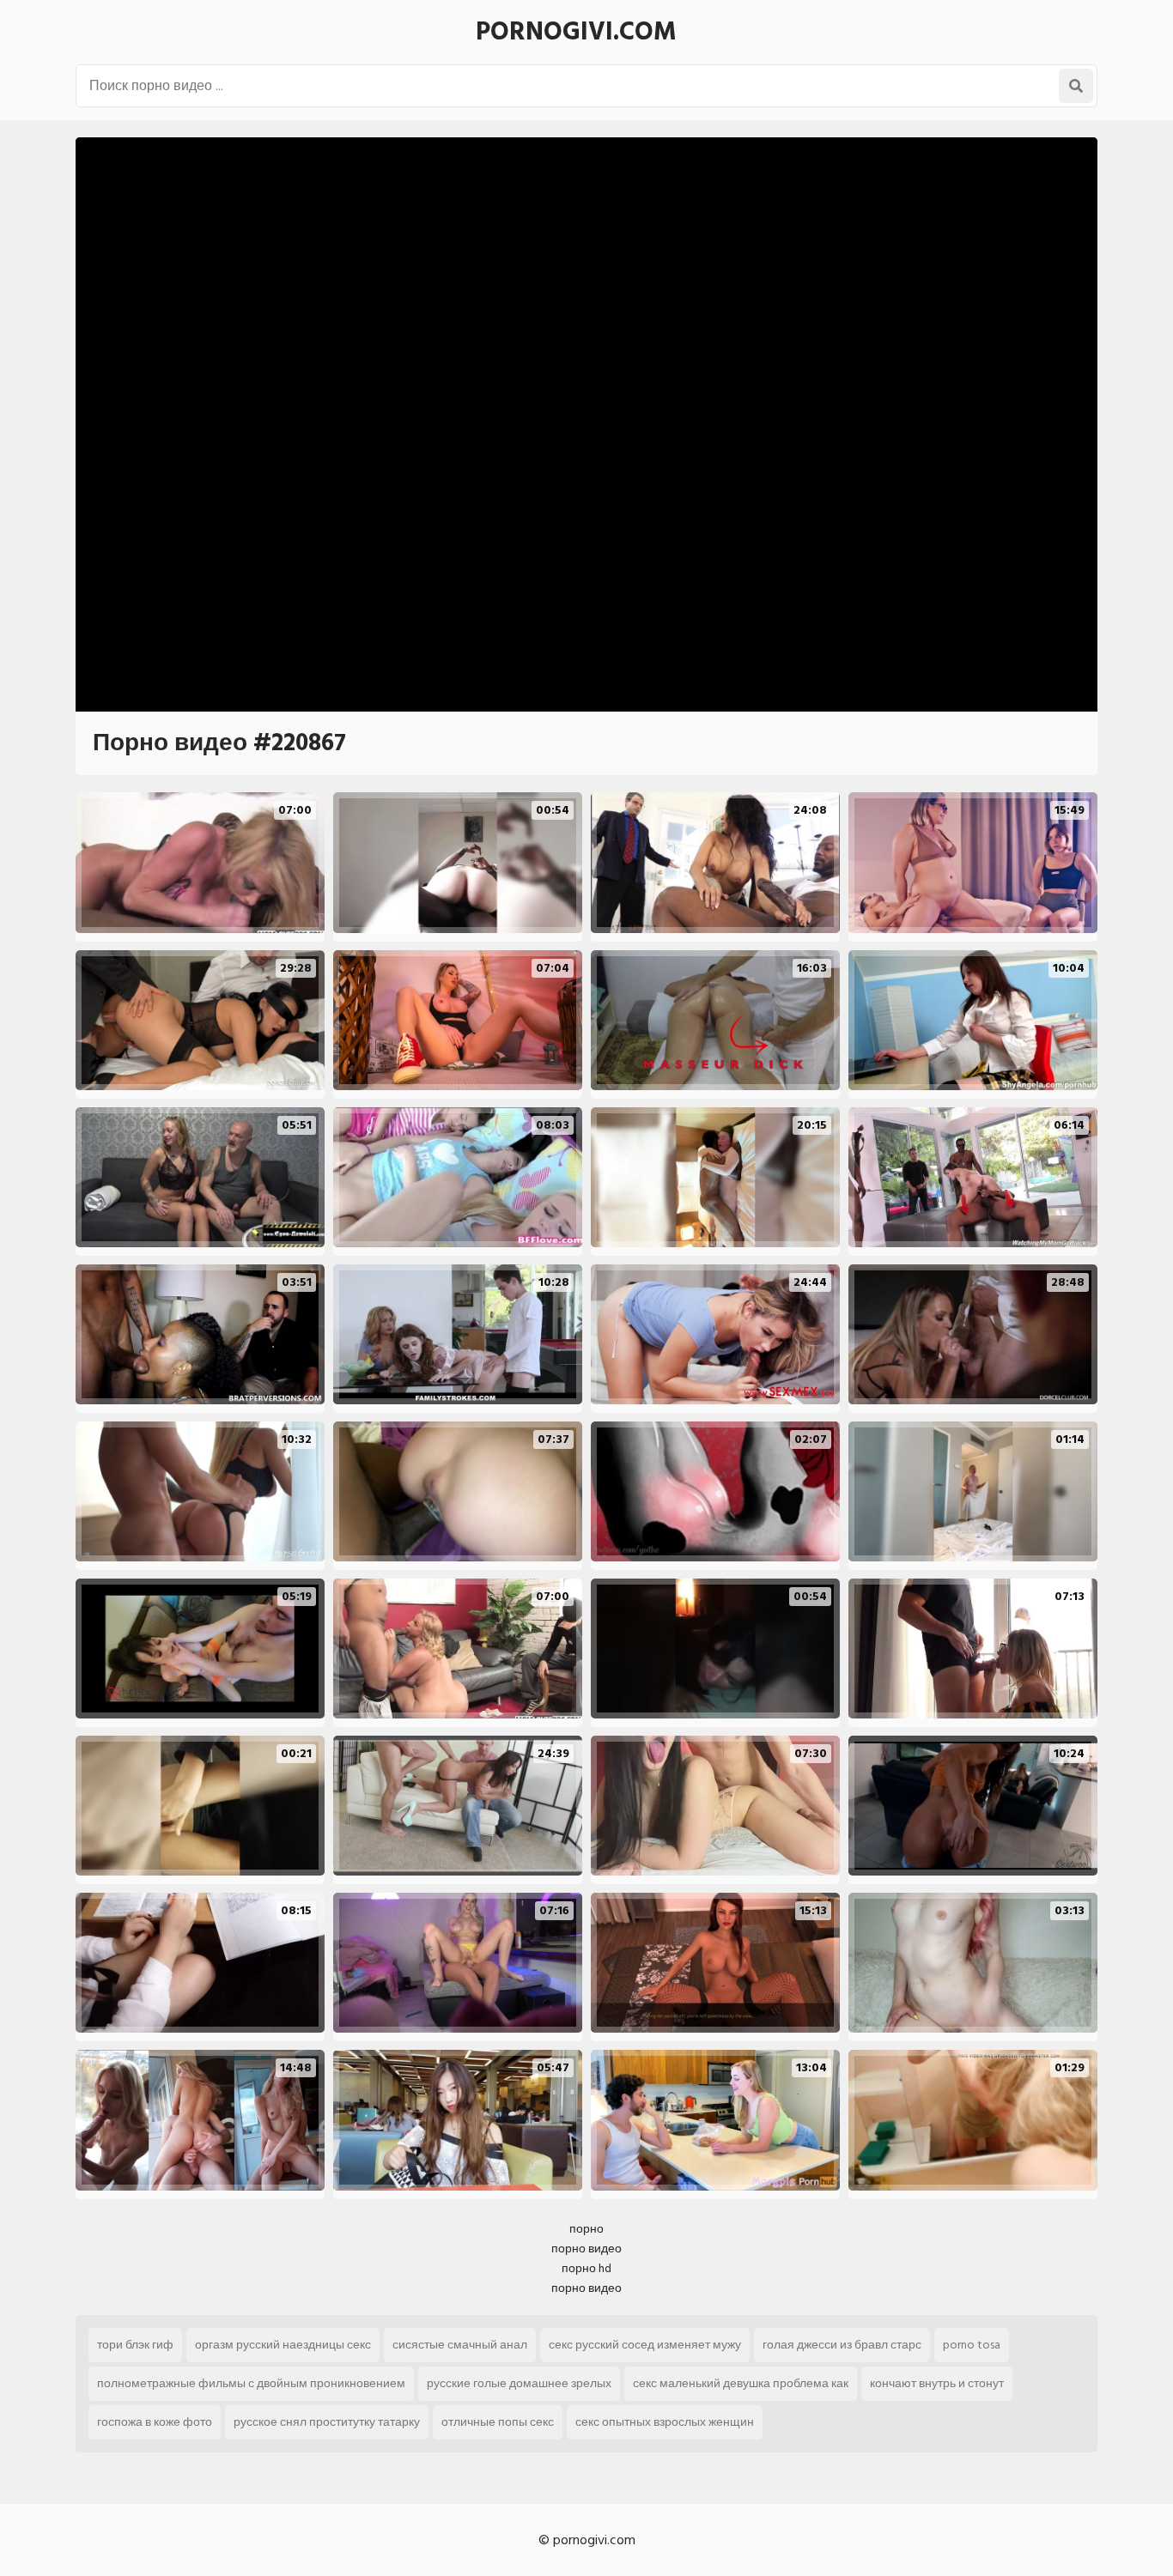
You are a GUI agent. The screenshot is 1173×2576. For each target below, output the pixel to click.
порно (586, 2229)
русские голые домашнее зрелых (519, 2383)
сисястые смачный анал (460, 2345)
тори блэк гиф (135, 2345)
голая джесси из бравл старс (842, 2345)
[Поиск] (1076, 86)
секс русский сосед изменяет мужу (645, 2345)
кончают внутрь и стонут (937, 2383)
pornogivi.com (576, 32)
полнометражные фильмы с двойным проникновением (251, 2383)
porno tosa (972, 2345)
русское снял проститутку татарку (327, 2422)
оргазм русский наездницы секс (283, 2345)
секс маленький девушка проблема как (741, 2383)
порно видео (586, 2249)
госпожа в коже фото (155, 2422)
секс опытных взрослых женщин (665, 2422)
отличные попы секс (498, 2422)
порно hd (586, 2268)
